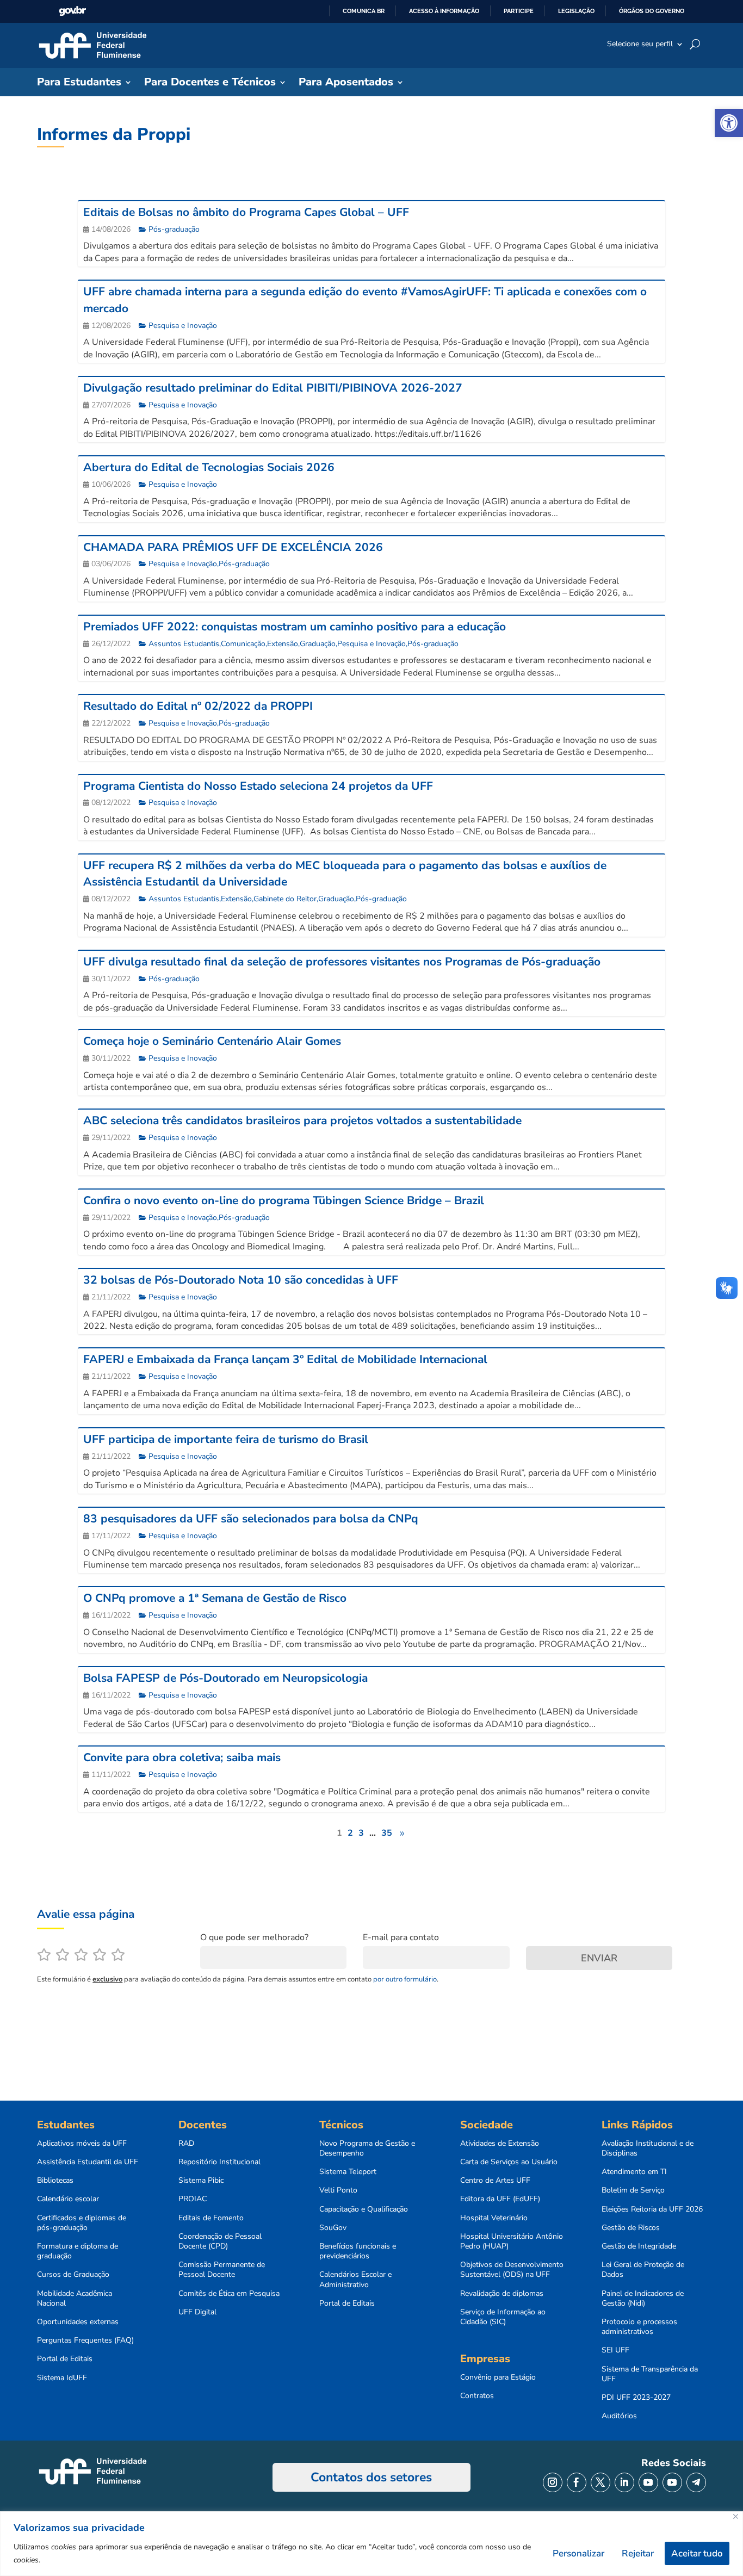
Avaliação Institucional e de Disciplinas (648, 2148)
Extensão (283, 644)
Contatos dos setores (371, 2477)
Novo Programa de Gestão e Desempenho (367, 2148)
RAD (186, 2144)
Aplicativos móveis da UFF (82, 2144)
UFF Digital (197, 2312)
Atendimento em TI (634, 2172)
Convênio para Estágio (498, 2377)
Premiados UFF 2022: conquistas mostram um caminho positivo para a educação (295, 627)
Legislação (576, 11)
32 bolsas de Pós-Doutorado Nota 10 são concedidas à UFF (241, 1280)
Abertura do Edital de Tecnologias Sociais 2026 (209, 467)
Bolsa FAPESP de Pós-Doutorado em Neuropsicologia (225, 1678)
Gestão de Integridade (639, 2246)
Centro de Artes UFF (495, 2181)
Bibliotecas (55, 2181)
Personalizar (578, 2553)
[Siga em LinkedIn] (624, 2482)
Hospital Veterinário (494, 2218)
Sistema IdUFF (62, 2378)
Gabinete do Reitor (285, 899)
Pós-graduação (174, 229)
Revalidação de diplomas (502, 2294)
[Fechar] (736, 2516)
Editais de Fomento (211, 2218)
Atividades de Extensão (500, 2144)
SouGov (333, 2228)
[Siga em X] (600, 2482)
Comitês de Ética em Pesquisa (229, 2294)
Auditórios (619, 2416)
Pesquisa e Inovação (183, 326)
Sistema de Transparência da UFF (650, 2374)
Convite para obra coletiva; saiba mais (182, 1757)
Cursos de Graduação (73, 2275)
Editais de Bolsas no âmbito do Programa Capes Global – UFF (246, 212)
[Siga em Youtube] (648, 2482)
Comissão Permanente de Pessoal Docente (222, 2270)
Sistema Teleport (348, 2172)
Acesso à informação (444, 11)
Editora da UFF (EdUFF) (500, 2199)
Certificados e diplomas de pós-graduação (82, 2223)
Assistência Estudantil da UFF (88, 2162)
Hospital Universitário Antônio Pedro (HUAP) (512, 2241)
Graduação (318, 644)
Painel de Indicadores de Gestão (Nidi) (643, 2299)
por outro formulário (405, 1979)
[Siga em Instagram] (553, 2482)
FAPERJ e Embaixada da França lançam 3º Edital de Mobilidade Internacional (285, 1359)
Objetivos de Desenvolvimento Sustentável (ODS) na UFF (512, 2270)
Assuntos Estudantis (184, 644)
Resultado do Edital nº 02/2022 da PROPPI (198, 706)
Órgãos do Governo (652, 11)
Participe (519, 11)
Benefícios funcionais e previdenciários (358, 2251)
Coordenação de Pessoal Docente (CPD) (220, 2241)
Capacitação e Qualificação (364, 2209)
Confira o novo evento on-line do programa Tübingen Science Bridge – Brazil (284, 1200)
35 (387, 1833)
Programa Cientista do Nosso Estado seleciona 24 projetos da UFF (258, 786)
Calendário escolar (68, 2199)
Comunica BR (364, 11)
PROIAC (193, 2199)
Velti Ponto (338, 2190)
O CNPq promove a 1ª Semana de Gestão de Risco (215, 1598)
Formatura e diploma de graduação (78, 2251)
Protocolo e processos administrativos (639, 2327)
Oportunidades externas (78, 2322)
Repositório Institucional (219, 2162)
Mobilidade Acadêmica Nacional (75, 2299)
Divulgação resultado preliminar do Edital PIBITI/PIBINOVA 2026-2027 (273, 388)
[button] (729, 123)
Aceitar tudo (697, 2553)
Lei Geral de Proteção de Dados (643, 2270)
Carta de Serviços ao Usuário (509, 2162)
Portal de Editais (65, 2359)
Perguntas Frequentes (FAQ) (85, 2340)
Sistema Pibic (201, 2181)
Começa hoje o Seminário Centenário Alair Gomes (212, 1041)
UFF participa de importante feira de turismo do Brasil (226, 1439)
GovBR (72, 11)
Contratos (477, 2396)
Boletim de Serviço (633, 2190)
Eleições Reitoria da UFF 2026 (652, 2209)
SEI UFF (615, 2350)
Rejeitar (638, 2553)
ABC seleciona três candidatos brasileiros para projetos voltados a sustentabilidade (302, 1120)
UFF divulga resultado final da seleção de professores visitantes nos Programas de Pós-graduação (342, 962)
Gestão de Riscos (631, 2228)
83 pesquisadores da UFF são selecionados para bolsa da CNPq (251, 1519)
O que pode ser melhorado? (254, 1937)
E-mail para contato (401, 1937)
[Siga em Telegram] (696, 2482)
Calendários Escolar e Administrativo (355, 2280)
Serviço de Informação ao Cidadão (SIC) (503, 2317)
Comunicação (243, 644)
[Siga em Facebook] (577, 2482)
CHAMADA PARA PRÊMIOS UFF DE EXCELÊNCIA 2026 (233, 547)
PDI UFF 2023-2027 (636, 2398)
